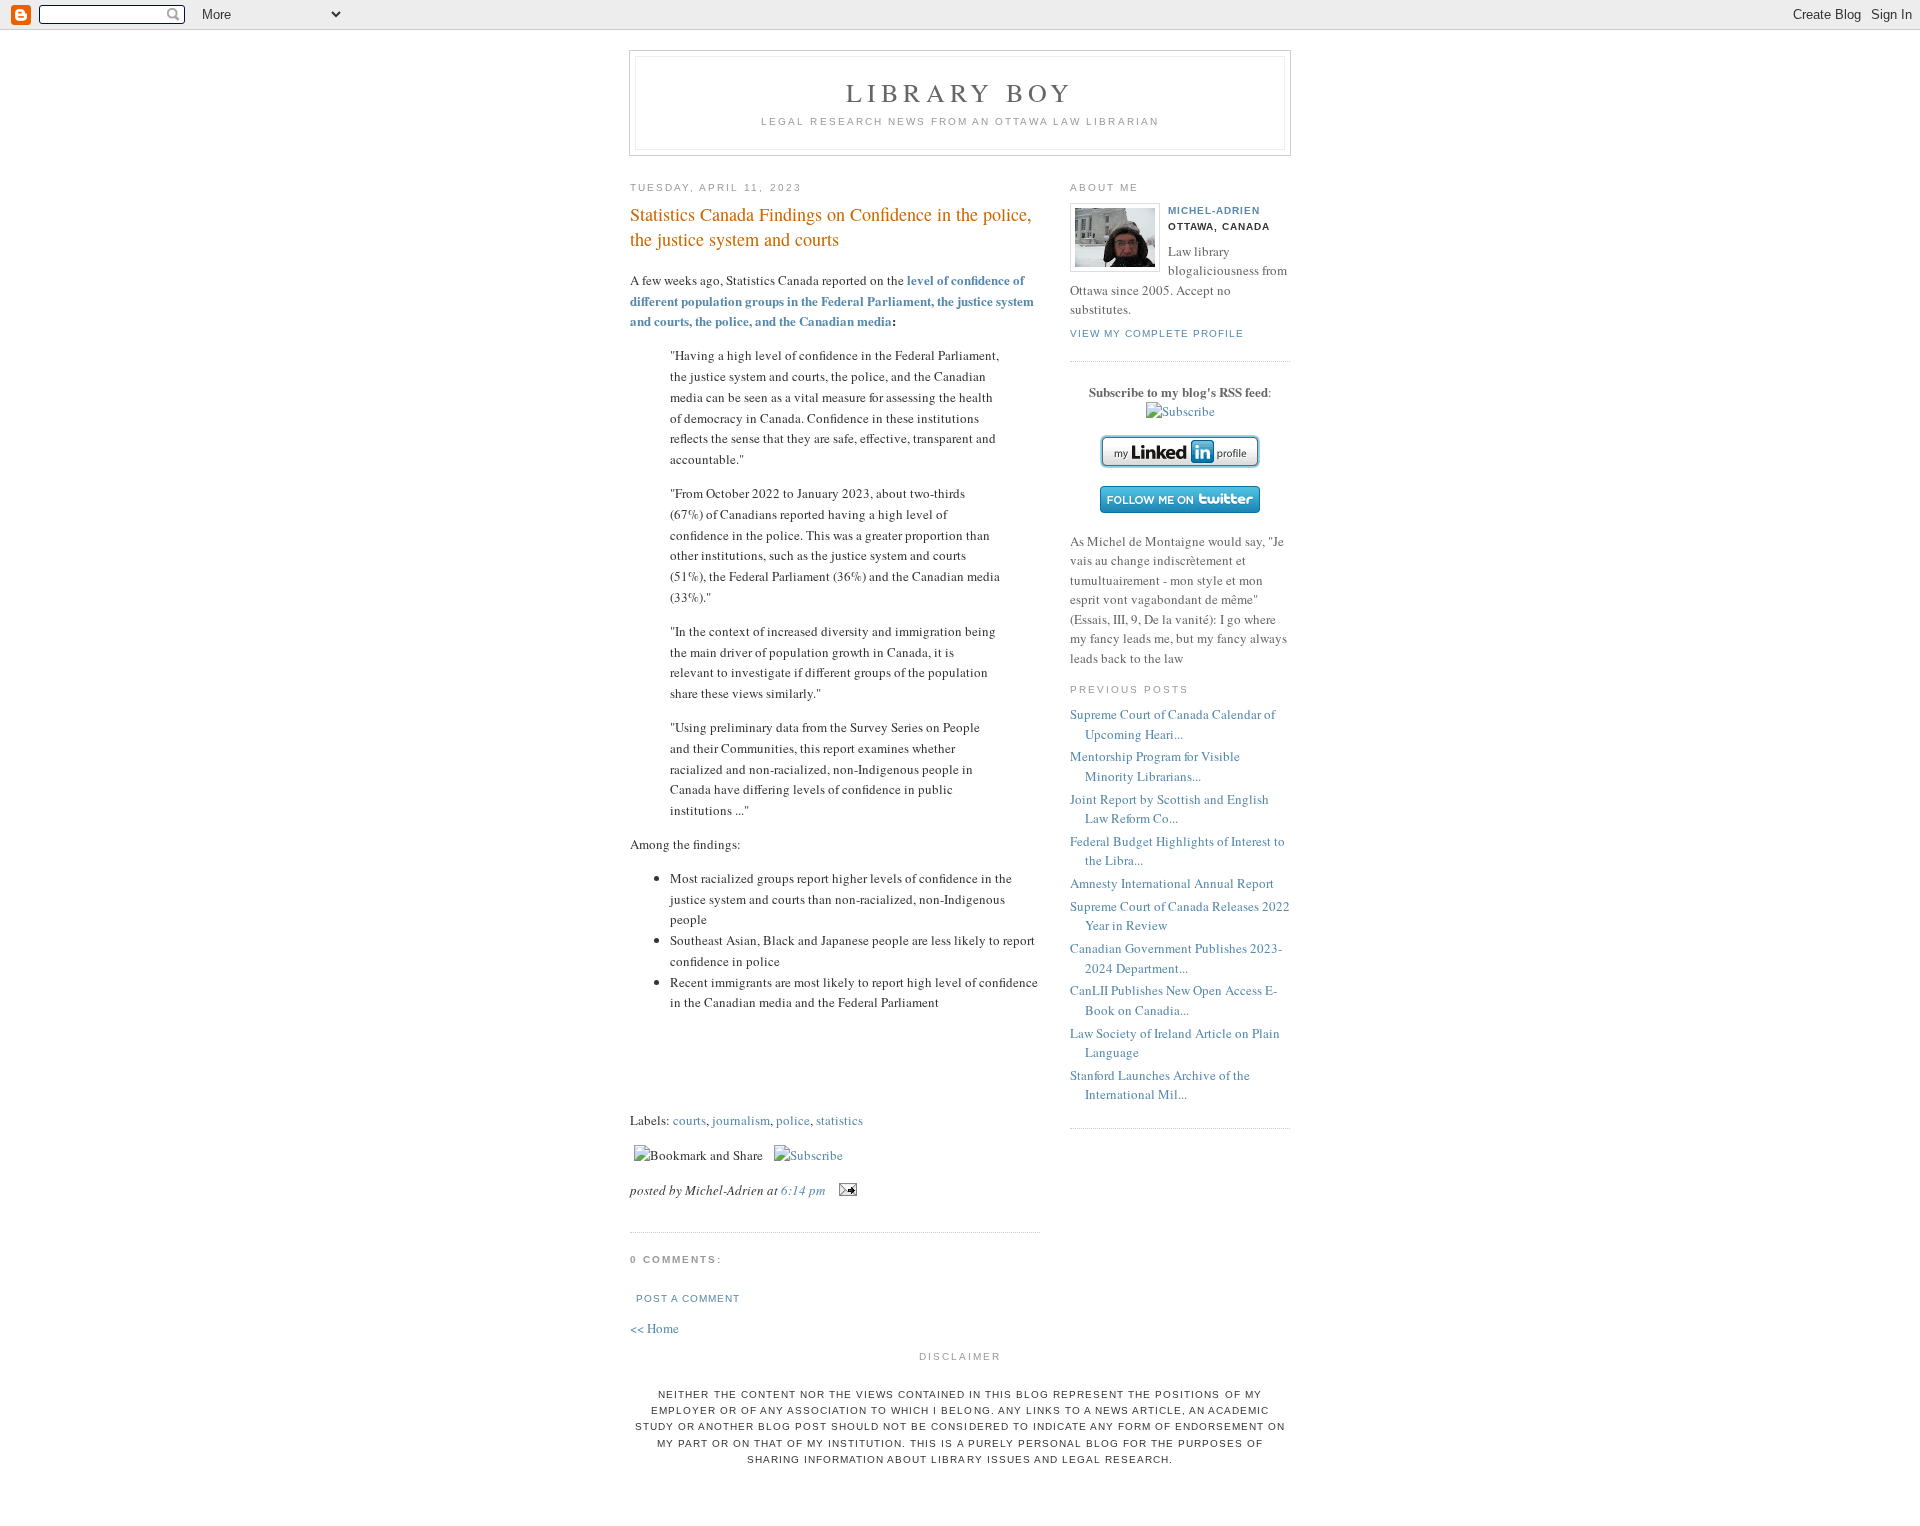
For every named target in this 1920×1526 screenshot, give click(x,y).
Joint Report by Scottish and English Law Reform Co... (1169, 809)
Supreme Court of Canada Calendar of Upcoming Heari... (1172, 724)
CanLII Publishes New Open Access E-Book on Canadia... (1173, 1000)
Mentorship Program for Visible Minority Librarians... (1155, 766)
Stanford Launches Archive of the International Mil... (1160, 1085)
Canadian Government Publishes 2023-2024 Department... (1176, 958)
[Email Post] (844, 1190)
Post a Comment (688, 1298)
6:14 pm (803, 1190)
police (793, 1120)
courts (689, 1120)
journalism (741, 1120)
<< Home (654, 1328)
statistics (839, 1120)
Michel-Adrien (1214, 210)
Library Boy (960, 92)
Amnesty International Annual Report (1172, 883)
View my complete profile (1157, 333)
